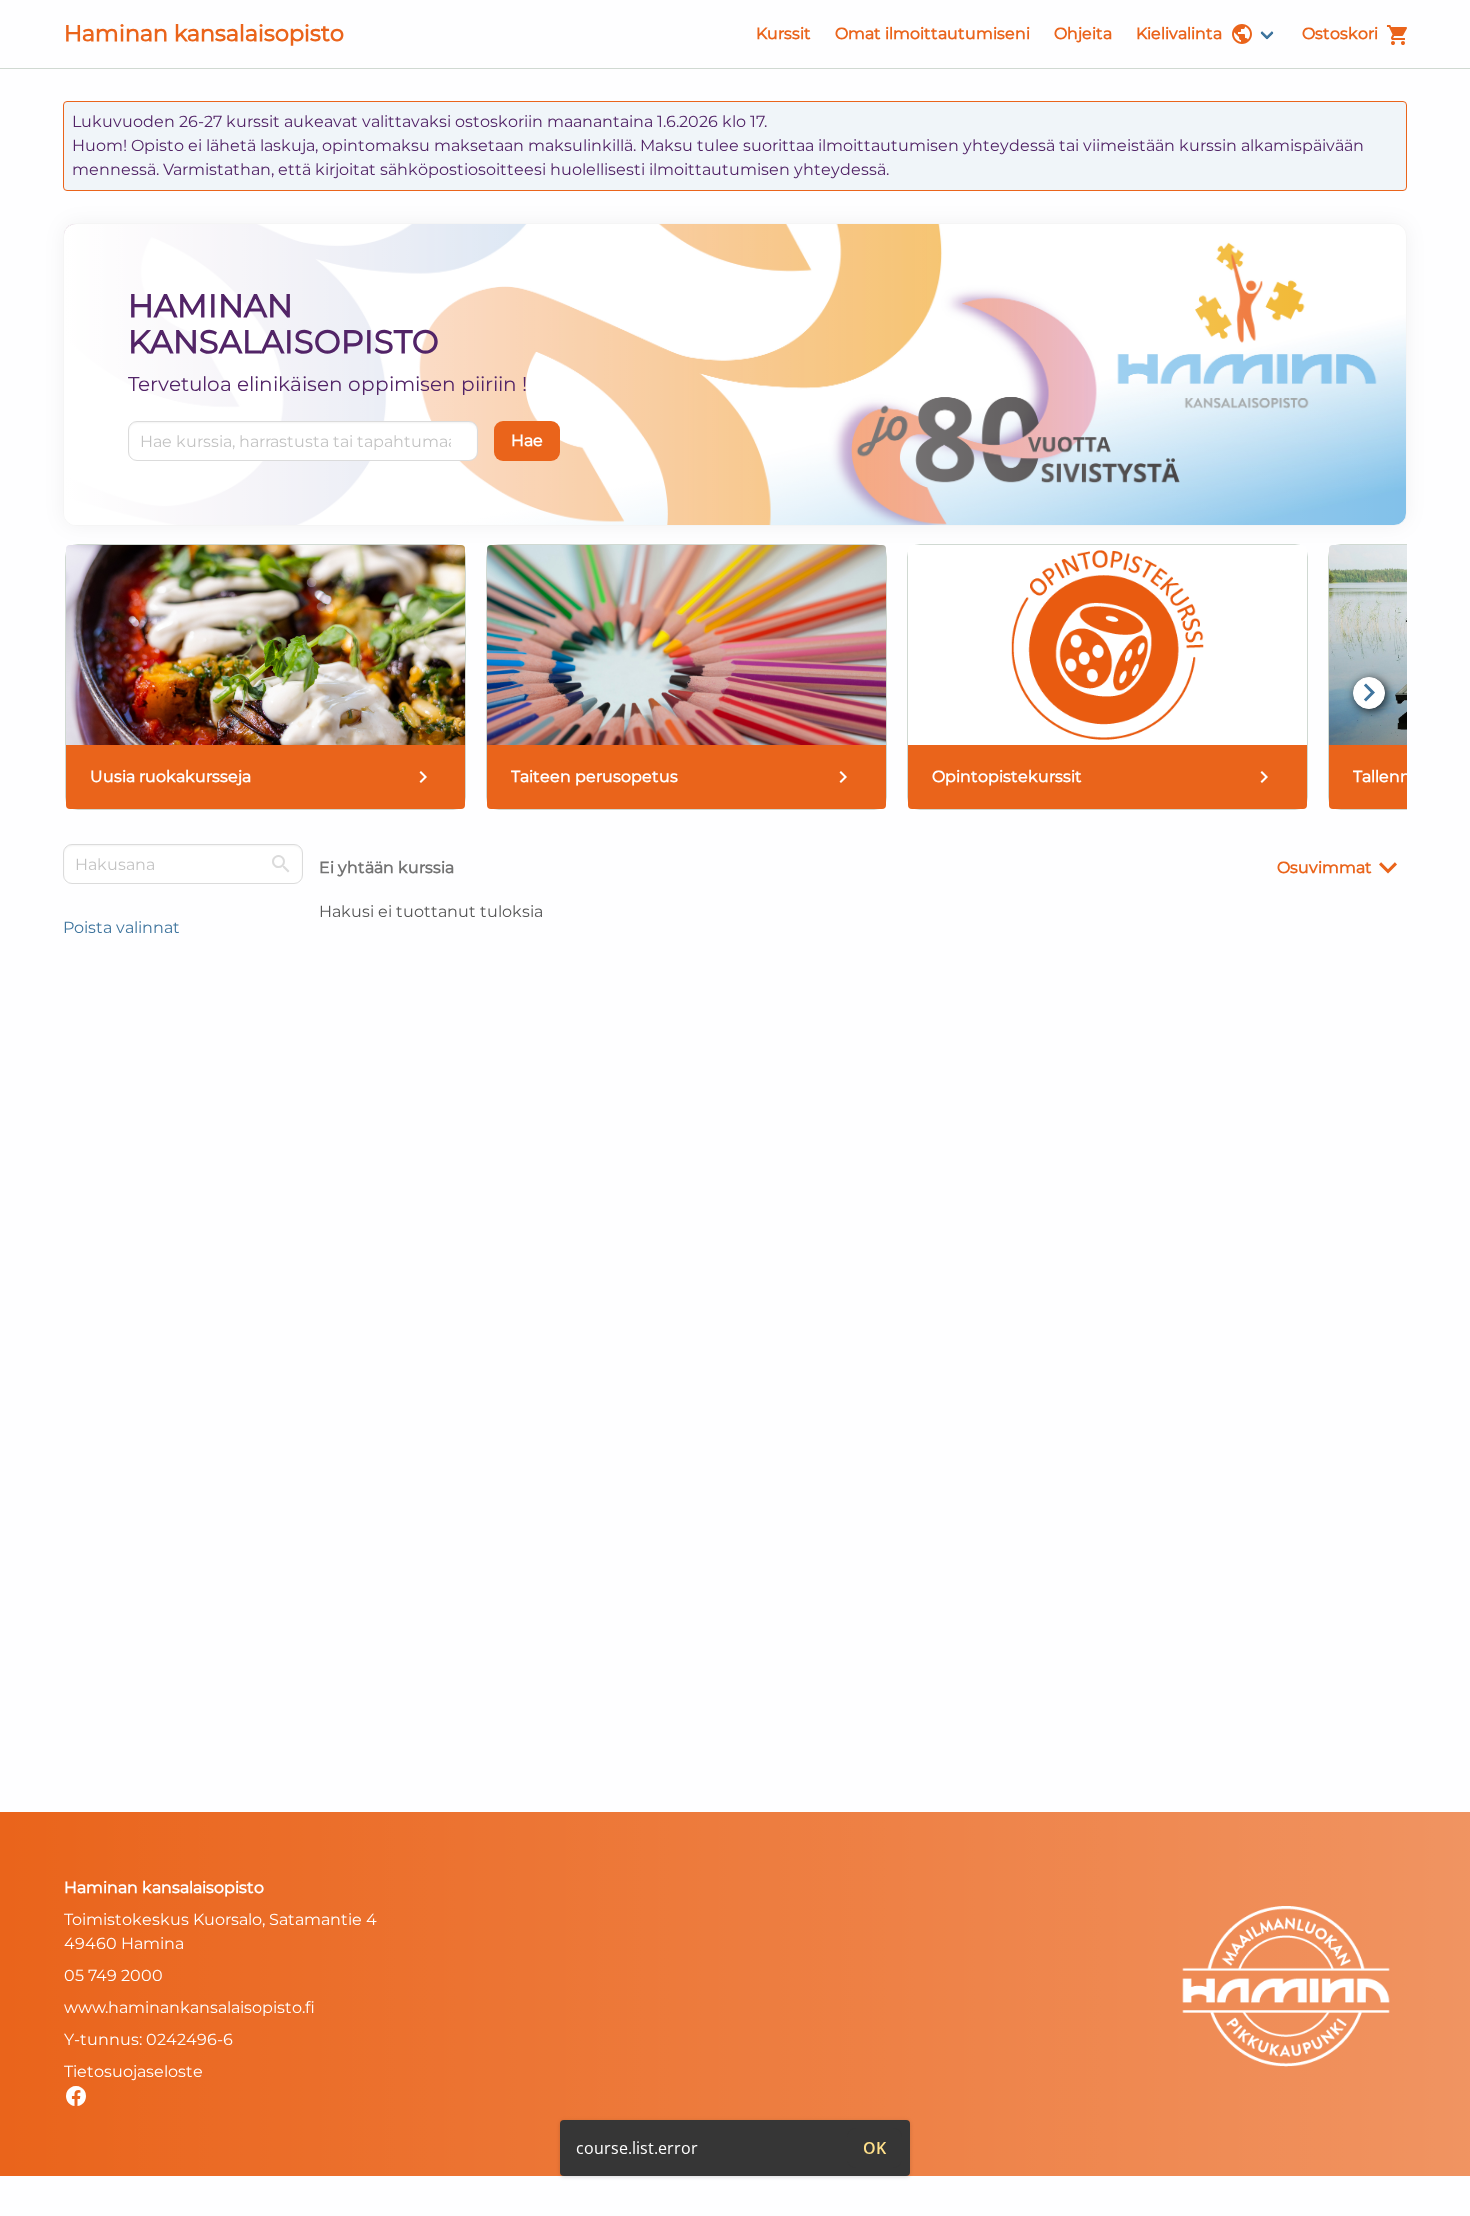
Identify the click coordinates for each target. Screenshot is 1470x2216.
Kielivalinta (1179, 33)
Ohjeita (1083, 33)
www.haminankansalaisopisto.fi (189, 2007)
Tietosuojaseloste (133, 2071)
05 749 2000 (113, 1975)
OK (874, 2148)
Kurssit (783, 33)
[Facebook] (81, 2099)
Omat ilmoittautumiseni (932, 33)
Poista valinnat (121, 927)
